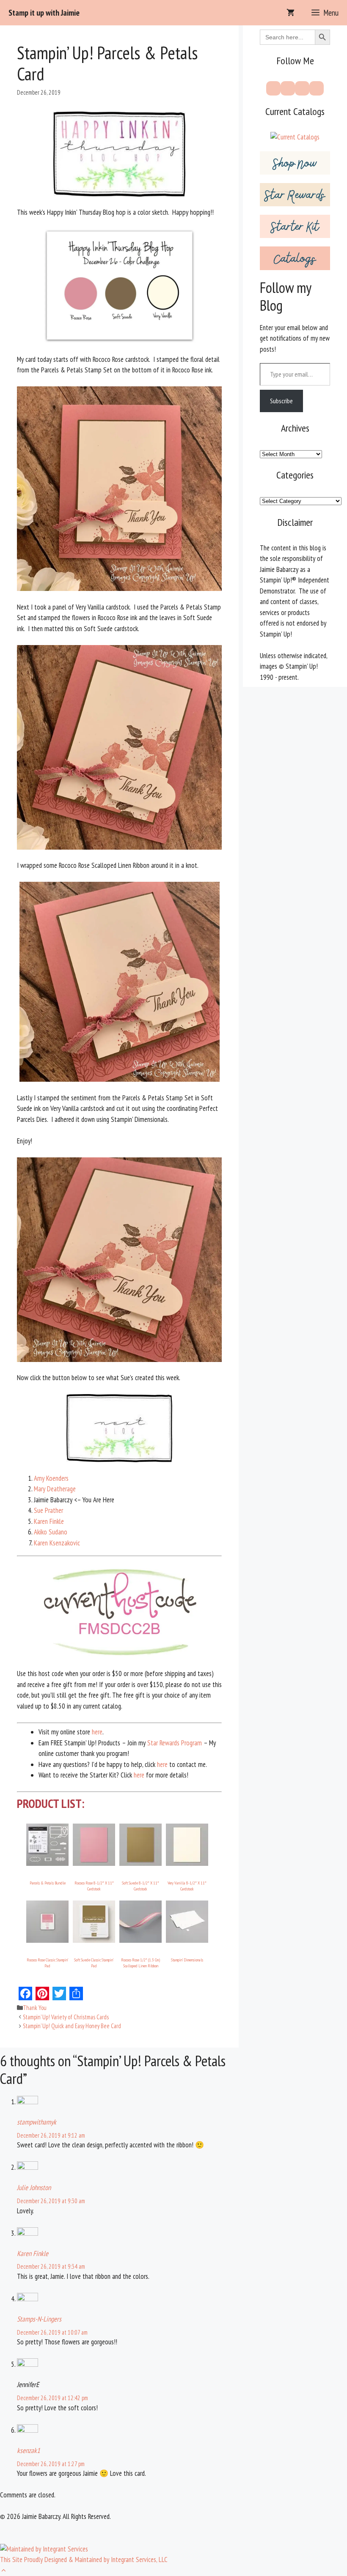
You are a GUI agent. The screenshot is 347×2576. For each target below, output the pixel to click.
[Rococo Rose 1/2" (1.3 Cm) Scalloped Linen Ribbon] (140, 1940)
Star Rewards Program (175, 1743)
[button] (4, 2571)
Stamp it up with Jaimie (44, 13)
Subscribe (281, 401)
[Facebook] (273, 88)
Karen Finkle (49, 1521)
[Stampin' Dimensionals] (187, 1940)
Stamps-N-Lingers (39, 2319)
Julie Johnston (34, 2188)
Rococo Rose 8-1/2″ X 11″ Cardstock (94, 1886)
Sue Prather (48, 1510)
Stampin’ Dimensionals (187, 1960)
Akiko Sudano (51, 1532)
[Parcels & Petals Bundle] (47, 1863)
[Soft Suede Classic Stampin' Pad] (94, 1940)
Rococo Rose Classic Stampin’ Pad (48, 1963)
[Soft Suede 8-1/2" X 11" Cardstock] (140, 1863)
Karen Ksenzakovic (57, 1543)
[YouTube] (317, 88)
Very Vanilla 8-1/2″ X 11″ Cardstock (187, 1886)
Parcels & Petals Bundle (48, 1883)
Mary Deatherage (55, 1489)
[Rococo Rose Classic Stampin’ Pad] (47, 1940)
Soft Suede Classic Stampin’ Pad (94, 1963)
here (97, 1732)
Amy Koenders (51, 1478)
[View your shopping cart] (291, 13)
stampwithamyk (37, 2122)
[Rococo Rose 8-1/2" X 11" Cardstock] (94, 1863)
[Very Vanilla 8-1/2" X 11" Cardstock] (187, 1863)
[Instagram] (302, 88)
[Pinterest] (288, 88)
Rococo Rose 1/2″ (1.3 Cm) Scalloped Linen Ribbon (140, 1963)
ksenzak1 (29, 2450)
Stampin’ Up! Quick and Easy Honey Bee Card (72, 2026)
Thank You (35, 2008)
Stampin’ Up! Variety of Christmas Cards (66, 2017)
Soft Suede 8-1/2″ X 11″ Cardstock (140, 1886)
